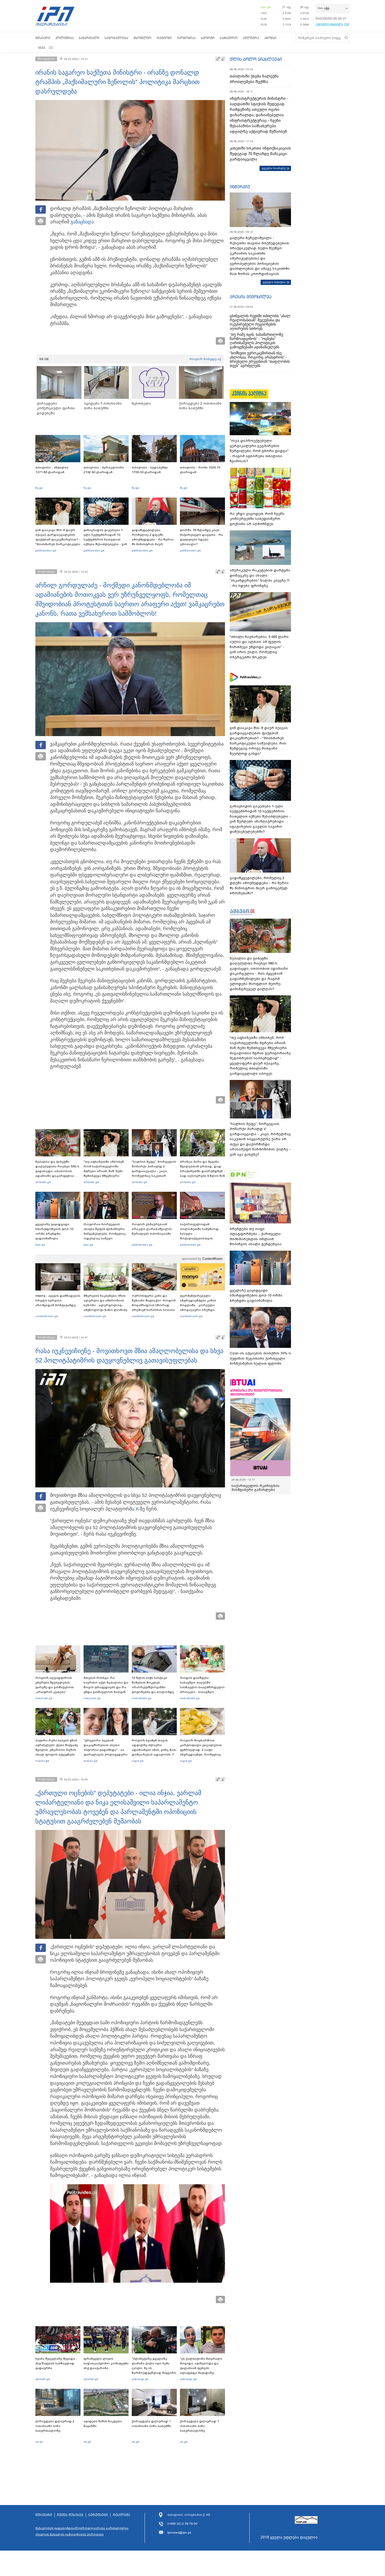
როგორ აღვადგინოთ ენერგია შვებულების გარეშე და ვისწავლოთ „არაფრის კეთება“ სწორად (55, 1687)
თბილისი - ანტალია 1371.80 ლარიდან (52, 470)
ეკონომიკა (186, 38)
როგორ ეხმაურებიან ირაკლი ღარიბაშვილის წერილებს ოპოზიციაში (152, 1229)
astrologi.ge (140, 2379)
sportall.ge (43, 2379)
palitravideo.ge (46, 550)
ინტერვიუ (240, 187)
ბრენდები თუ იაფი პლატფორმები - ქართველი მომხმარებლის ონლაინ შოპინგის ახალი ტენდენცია (256, 1237)
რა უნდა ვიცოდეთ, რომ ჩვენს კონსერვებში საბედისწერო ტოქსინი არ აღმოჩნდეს (257, 519)
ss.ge (39, 2442)
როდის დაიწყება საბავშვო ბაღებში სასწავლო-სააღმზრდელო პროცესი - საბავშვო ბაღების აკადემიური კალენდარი (202, 1690)
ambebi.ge (43, 1182)
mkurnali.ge (44, 1698)
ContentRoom (212, 1259)
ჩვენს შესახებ (70, 2515)
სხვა (42, 48)
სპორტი (208, 38)
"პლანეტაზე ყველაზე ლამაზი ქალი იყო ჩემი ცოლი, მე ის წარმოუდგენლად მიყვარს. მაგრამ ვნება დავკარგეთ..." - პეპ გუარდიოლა (154, 2373)
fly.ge (39, 488)
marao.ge (42, 1761)
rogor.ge (138, 1761)
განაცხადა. (83, 222)
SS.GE (44, 359)
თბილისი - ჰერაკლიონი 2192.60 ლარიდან (104, 470)
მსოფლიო (142, 38)
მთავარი (43, 38)
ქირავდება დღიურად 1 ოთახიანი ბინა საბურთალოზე (199, 2426)
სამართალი (89, 38)
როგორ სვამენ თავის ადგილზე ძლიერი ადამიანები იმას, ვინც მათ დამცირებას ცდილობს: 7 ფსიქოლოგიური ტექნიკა (154, 1750)
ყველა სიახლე (274, 168)
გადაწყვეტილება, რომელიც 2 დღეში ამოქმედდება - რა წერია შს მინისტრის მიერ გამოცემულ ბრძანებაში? (153, 539)
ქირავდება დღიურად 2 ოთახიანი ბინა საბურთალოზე (55, 2426)
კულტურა (251, 38)
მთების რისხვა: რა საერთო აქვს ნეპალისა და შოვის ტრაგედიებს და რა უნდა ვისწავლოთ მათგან (106, 1685)
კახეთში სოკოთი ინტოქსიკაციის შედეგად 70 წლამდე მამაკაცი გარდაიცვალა (260, 154)
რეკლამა (122, 2515)
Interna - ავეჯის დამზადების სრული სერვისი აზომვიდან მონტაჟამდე (58, 1300)
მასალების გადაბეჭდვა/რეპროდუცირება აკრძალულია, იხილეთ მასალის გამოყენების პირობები (82, 2531)
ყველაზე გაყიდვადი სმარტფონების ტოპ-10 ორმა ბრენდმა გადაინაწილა (54, 1231)
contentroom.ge (47, 1316)
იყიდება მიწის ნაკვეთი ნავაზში (103, 2424)
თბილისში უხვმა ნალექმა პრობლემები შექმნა (254, 79)
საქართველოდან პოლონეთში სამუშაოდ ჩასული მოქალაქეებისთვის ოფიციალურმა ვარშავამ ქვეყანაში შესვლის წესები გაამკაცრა (202, 1238)
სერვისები (98, 2515)
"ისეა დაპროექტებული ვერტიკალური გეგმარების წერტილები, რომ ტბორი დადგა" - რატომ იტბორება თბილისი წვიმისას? (259, 451)
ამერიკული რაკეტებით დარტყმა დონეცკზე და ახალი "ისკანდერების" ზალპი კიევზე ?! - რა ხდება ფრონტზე (260, 578)
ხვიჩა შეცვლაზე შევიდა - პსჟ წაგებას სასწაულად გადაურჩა (56, 2363)
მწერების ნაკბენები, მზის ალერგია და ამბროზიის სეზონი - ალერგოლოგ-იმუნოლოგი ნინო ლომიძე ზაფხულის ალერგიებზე (105, 1305)
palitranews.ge (142, 1245)
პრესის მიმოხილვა (251, 297)
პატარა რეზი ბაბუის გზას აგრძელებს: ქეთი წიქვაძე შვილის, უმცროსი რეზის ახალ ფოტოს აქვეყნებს (57, 1747)
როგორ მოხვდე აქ (205, 359)
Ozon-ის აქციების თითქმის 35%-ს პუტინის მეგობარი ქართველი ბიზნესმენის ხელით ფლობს (260, 1358)
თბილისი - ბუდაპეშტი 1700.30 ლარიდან (150, 470)
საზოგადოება (116, 38)
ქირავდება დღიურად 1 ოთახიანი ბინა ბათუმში (152, 2424)
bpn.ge (266, 7)
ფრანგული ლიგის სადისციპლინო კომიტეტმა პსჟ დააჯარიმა (106, 2363)
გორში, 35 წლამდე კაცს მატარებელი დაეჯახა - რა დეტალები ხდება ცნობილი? (202, 537)
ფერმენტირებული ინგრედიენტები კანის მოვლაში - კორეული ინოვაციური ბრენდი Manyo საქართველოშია (199, 1305)
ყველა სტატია (274, 282)
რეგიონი (164, 38)
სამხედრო (229, 38)
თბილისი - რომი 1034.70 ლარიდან (200, 470)
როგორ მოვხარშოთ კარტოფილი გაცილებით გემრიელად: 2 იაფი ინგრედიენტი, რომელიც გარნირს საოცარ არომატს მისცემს (201, 1752)
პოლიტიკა (65, 38)
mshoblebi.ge (142, 1698)
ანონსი (270, 38)
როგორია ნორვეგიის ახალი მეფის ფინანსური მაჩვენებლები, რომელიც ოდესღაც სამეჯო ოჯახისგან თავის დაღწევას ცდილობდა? (105, 1236)
